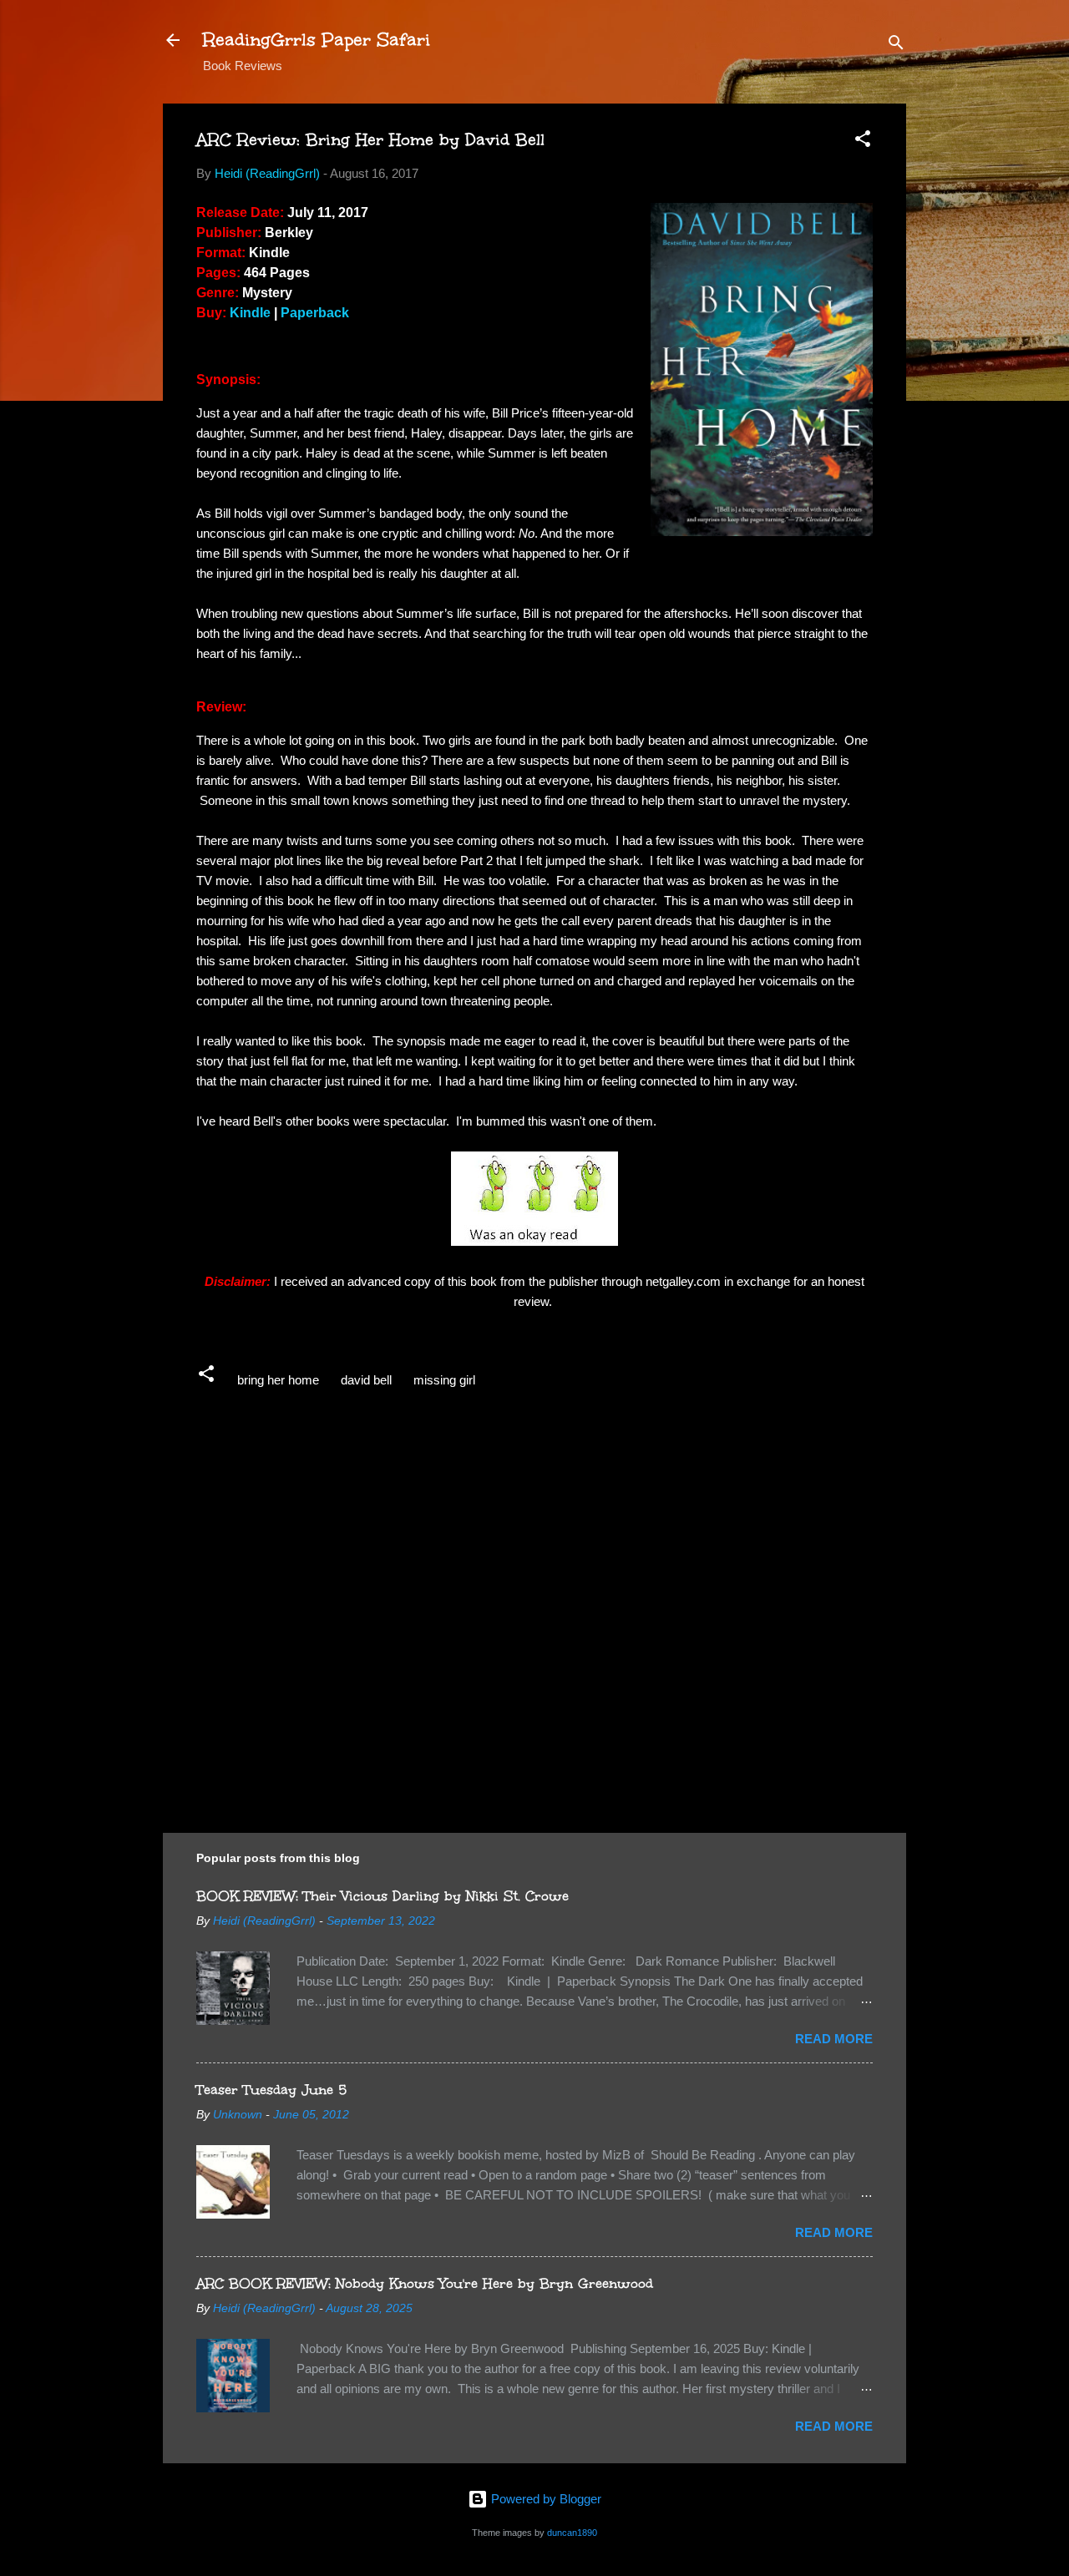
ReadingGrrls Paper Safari (317, 40)
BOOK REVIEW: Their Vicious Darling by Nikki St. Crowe (383, 1896)
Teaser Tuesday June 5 (271, 2090)
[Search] (896, 46)
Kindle (250, 313)
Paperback (315, 313)
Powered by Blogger (545, 2499)
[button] (863, 142)
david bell (366, 1380)
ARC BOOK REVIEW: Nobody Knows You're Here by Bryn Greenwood (425, 2283)
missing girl (444, 1380)
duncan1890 (572, 2533)
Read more (834, 2039)
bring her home (278, 1380)
